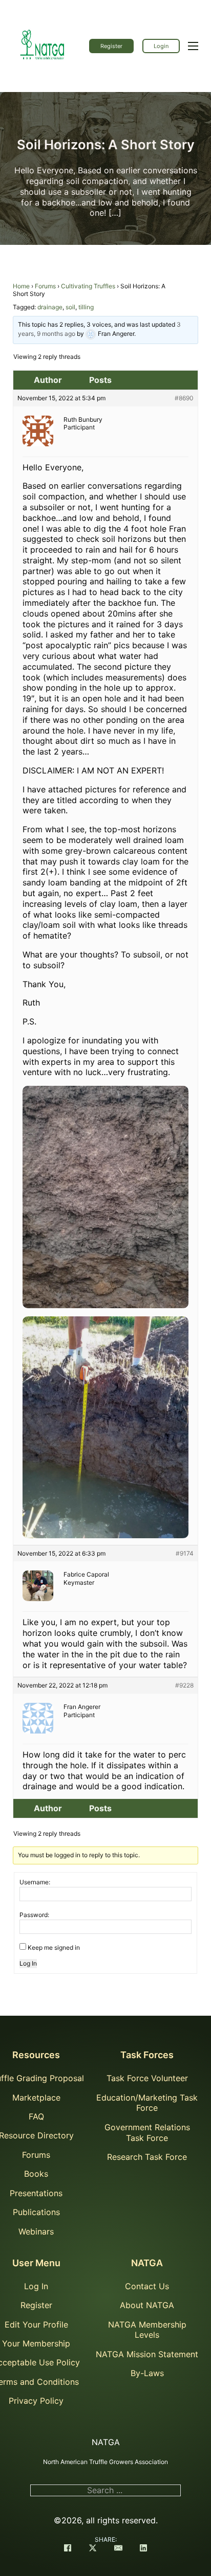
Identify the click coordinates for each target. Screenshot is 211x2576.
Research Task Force (147, 2157)
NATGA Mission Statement (147, 2354)
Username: (35, 1882)
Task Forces (147, 2055)
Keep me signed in (54, 1947)
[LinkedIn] (143, 2549)
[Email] (118, 2549)
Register (111, 46)
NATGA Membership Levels (147, 2330)
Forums (45, 286)
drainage (50, 307)
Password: (34, 1915)
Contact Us (147, 2286)
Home (21, 286)
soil (70, 307)
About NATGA (147, 2305)
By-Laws (147, 2373)
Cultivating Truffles (88, 286)
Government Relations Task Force (147, 2133)
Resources (36, 2055)
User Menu (36, 2263)
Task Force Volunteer (147, 2078)
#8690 (184, 398)
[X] (93, 2549)
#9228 (184, 1685)
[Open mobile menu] (193, 46)
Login (161, 46)
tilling (86, 307)
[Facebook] (68, 2549)
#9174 (185, 1553)
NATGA (147, 2263)
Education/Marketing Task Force (147, 2103)
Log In (28, 1963)
